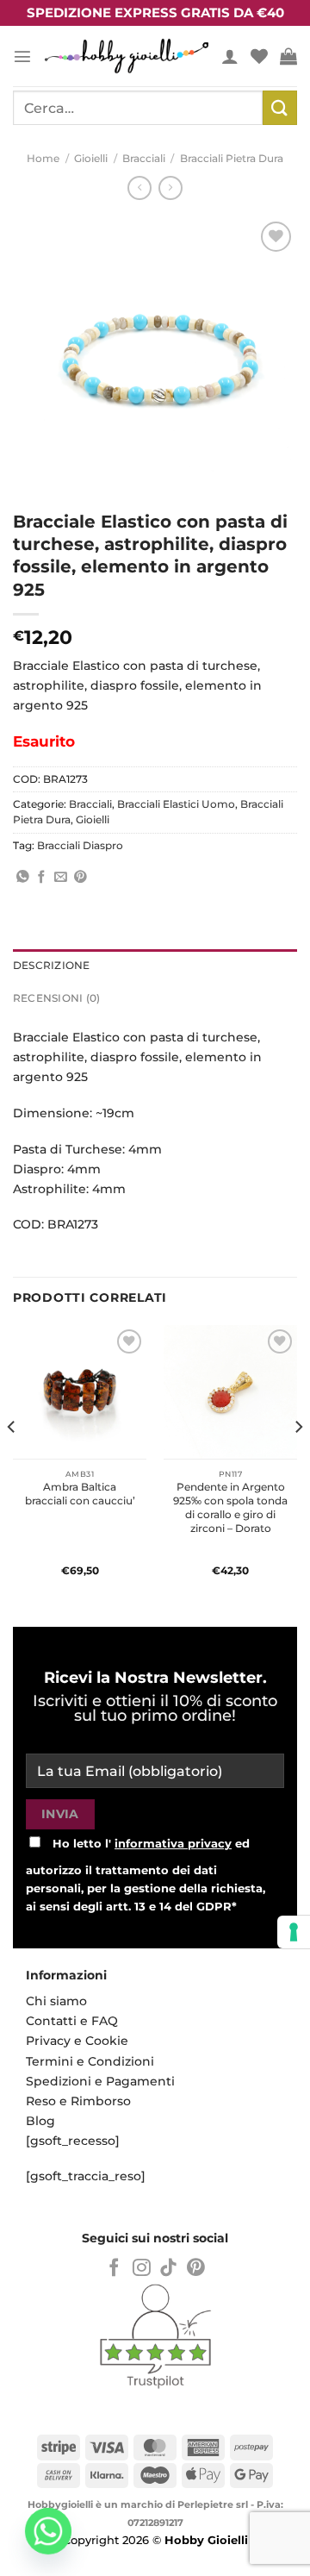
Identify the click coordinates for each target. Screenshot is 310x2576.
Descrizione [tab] (52, 966)
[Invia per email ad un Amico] (61, 878)
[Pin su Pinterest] (81, 878)
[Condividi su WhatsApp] (23, 878)
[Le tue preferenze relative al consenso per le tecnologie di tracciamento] (294, 1932)
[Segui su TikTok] (168, 2269)
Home (43, 159)
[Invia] (280, 107)
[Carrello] (288, 56)
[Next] (298, 1462)
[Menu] (22, 56)
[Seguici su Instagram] (142, 2269)
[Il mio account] (230, 56)
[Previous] (12, 1462)
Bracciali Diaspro (80, 846)
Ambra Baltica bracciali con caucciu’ (80, 1494)
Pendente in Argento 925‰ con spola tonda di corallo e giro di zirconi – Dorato (230, 1507)
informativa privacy (173, 1843)
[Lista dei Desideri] (259, 56)
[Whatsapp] (48, 2531)
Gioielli (91, 159)
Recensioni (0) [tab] (56, 998)
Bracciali (144, 159)
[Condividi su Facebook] (42, 878)
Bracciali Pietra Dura (232, 159)
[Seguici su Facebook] (114, 2269)
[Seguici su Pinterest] (196, 2269)
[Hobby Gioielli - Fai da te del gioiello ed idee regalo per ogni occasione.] (127, 56)
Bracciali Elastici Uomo (176, 804)
